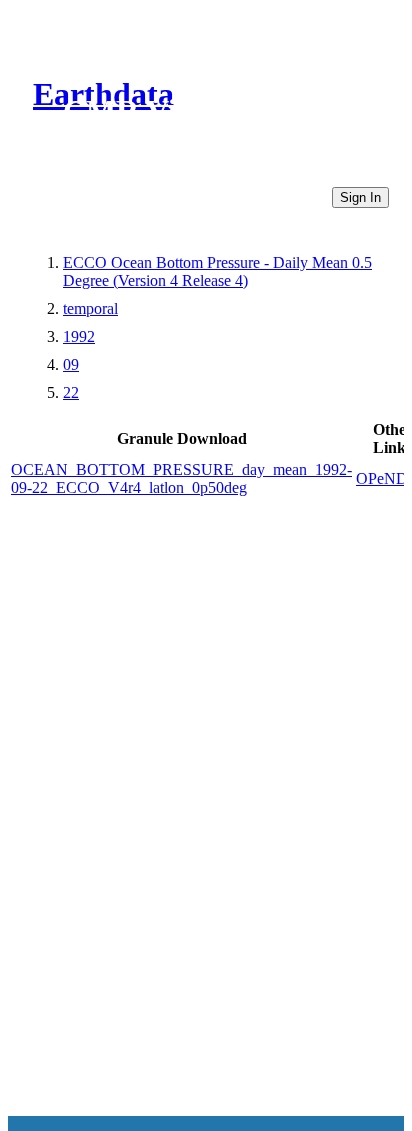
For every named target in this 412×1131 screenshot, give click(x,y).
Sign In (360, 197)
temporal (90, 308)
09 (71, 364)
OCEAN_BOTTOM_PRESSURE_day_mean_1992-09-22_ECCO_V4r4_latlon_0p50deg (181, 478)
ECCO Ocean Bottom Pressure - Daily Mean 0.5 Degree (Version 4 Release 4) (217, 271)
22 (71, 392)
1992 (79, 336)
